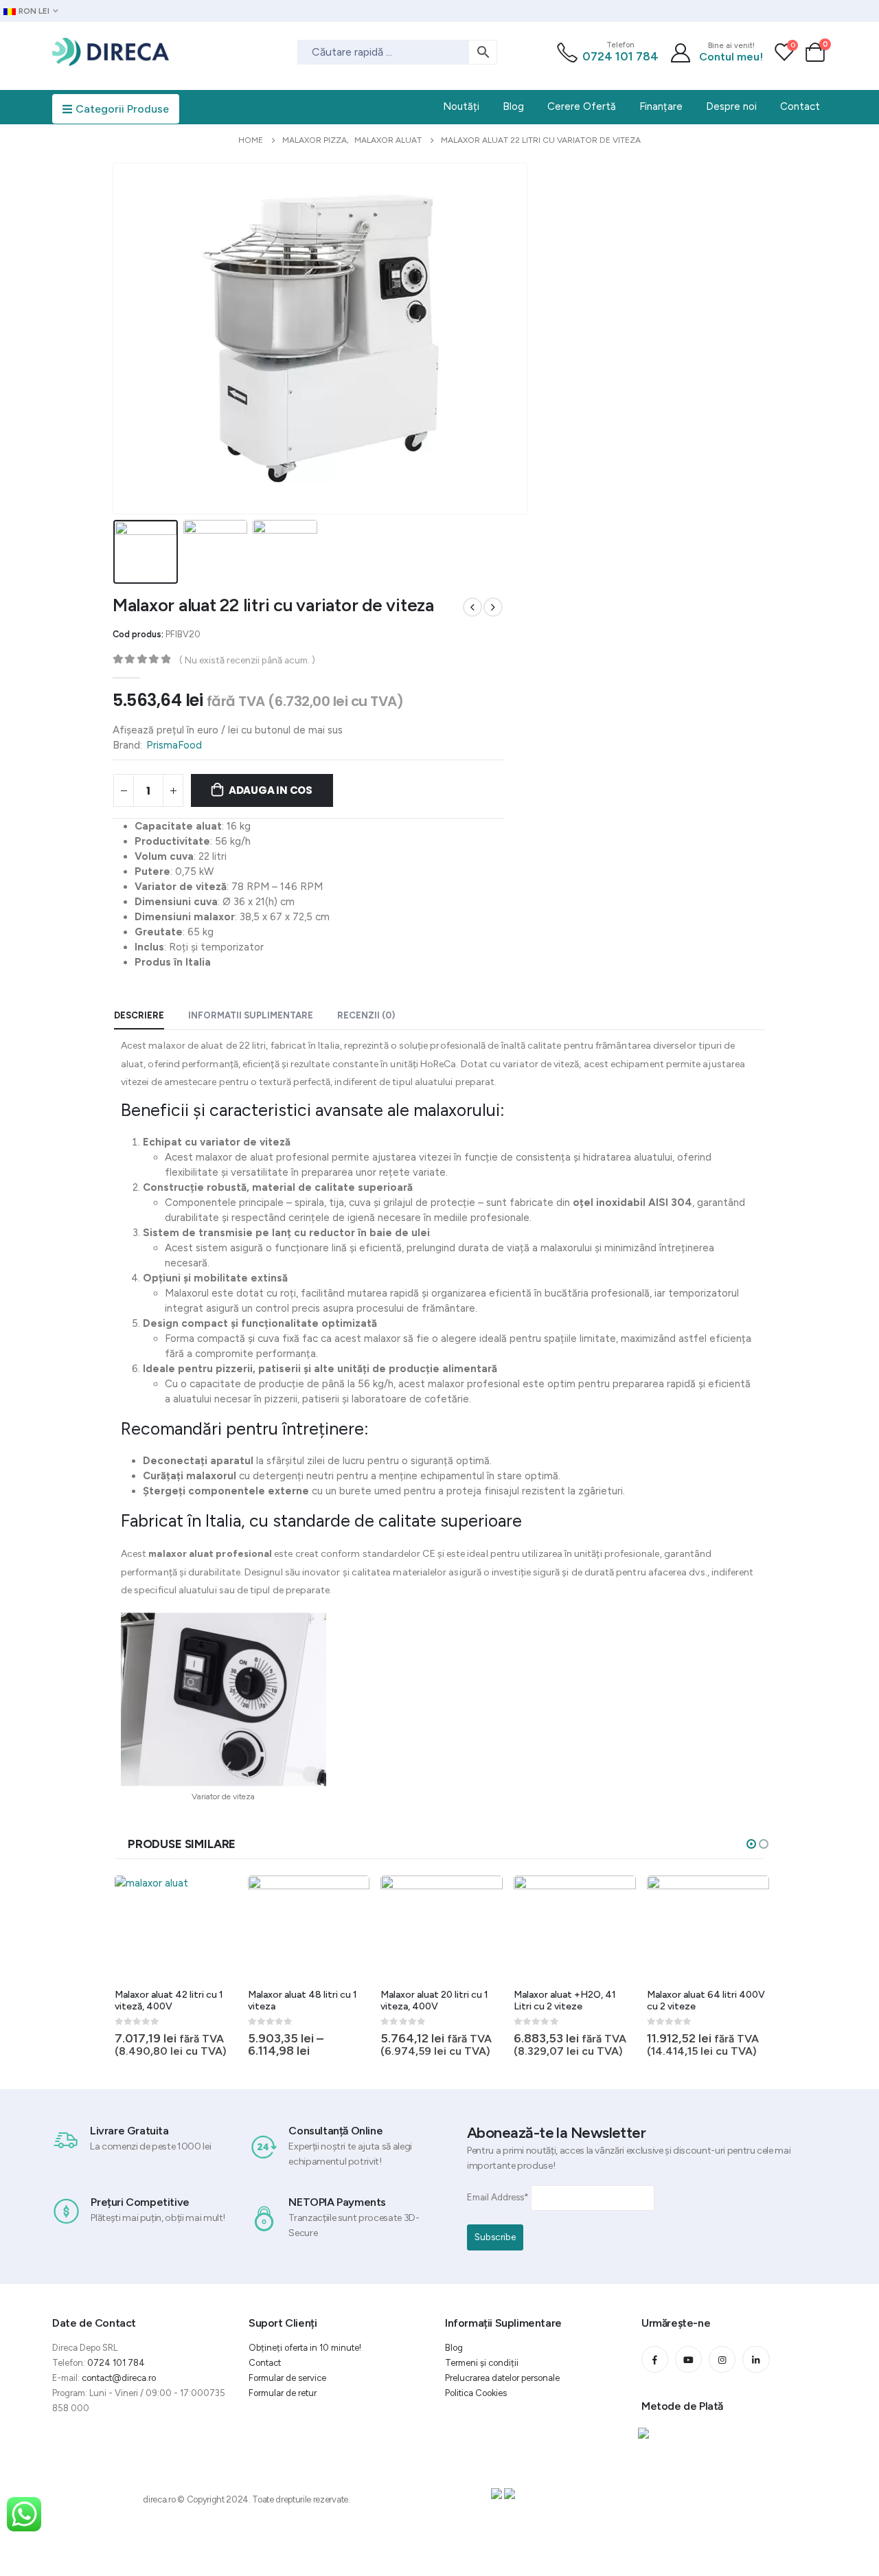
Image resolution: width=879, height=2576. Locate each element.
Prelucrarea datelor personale (502, 2378)
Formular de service (287, 2378)
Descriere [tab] (139, 1015)
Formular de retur (283, 2393)
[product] (176, 1927)
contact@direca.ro (119, 2378)
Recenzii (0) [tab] (366, 1015)
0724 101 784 (620, 56)
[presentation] (116, 339)
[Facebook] (655, 2359)
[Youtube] (688, 2359)
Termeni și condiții (482, 2363)
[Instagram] (722, 2359)
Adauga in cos (271, 790)
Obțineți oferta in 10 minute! (305, 2348)
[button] (751, 1844)
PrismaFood (174, 745)
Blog (454, 2348)
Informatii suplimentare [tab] (251, 1015)
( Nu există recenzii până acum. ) (247, 660)
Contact (265, 2363)
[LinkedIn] (756, 2359)
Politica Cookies (476, 2393)
